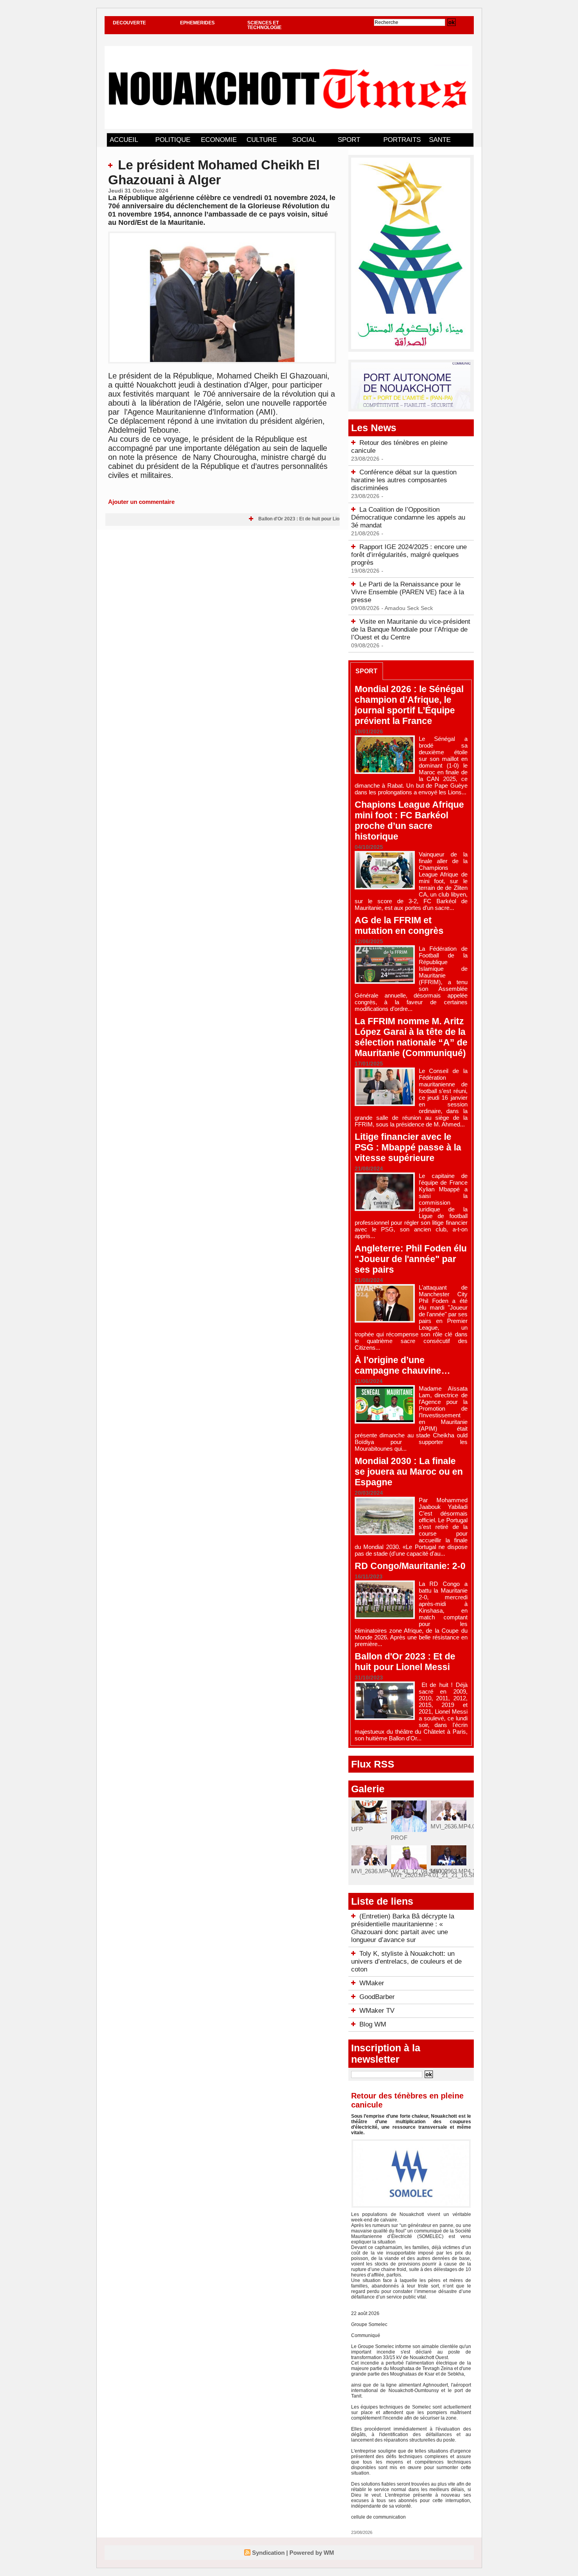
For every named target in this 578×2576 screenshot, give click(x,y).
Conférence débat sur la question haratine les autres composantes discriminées (404, 480)
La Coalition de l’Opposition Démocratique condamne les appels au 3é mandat (408, 517)
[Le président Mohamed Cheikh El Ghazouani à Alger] (222, 234)
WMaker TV (377, 2011)
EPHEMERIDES (197, 23)
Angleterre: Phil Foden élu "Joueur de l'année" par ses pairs (411, 1259)
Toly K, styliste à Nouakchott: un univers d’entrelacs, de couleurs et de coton (406, 1961)
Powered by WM (312, 2553)
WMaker (372, 1983)
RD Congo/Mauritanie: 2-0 (410, 1566)
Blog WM (373, 2024)
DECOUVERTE (129, 23)
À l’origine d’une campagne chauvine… (402, 1365)
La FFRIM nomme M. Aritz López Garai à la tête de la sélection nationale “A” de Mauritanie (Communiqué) (411, 1037)
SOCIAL (304, 140)
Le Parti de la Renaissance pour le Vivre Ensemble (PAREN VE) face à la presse (408, 592)
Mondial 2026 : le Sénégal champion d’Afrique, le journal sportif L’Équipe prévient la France (409, 705)
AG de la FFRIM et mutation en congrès (399, 925)
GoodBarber (377, 1997)
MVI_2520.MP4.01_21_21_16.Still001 (439, 1875)
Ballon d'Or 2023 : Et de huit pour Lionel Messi (295, 519)
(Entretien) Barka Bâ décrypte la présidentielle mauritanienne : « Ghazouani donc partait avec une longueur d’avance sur (403, 1928)
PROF (399, 1838)
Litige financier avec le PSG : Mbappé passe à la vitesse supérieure (408, 1147)
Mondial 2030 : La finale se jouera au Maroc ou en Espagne (409, 1472)
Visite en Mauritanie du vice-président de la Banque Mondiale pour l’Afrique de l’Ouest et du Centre (411, 629)
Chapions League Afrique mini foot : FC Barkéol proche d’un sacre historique (409, 820)
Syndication (268, 2553)
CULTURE (262, 140)
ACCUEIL (124, 140)
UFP (357, 1829)
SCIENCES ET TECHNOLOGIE (264, 25)
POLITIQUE (173, 140)
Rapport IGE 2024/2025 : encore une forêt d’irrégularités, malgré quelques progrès (409, 555)
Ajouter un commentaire (141, 502)
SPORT (349, 140)
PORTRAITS (402, 140)
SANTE (440, 140)
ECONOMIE (219, 140)
